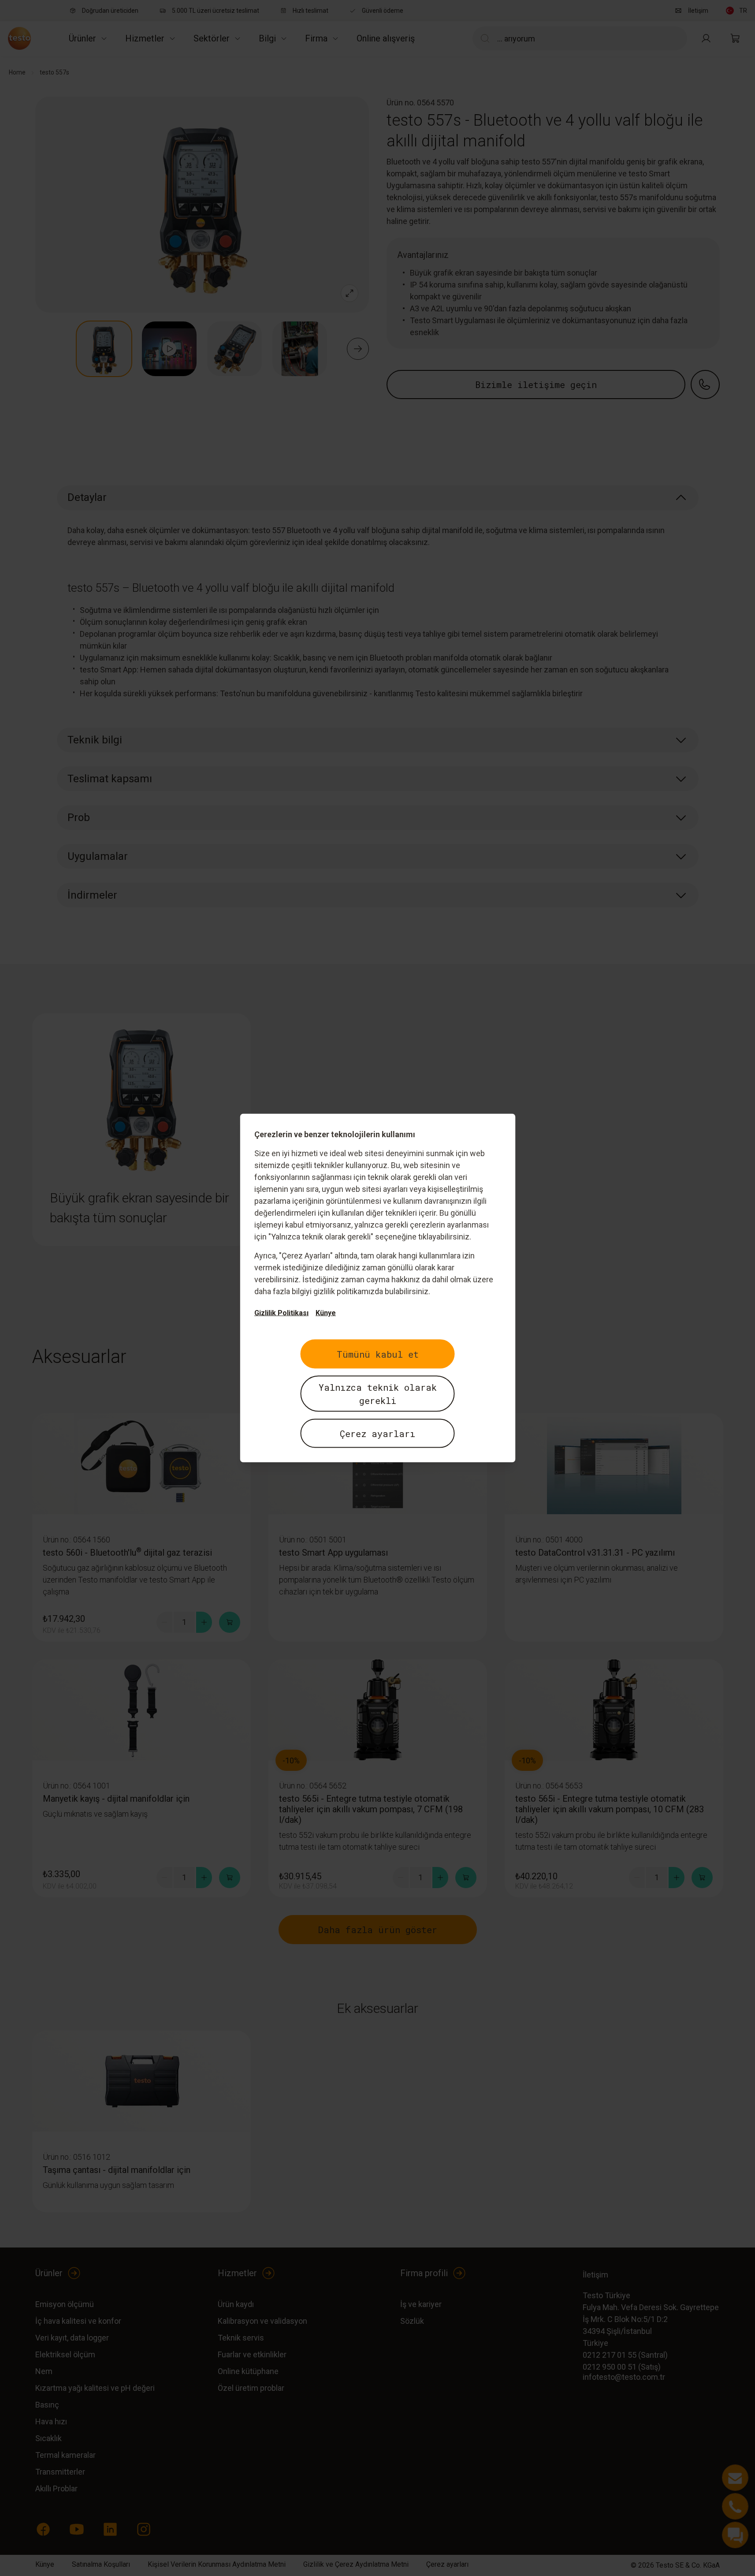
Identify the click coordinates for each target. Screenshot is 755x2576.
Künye (326, 1313)
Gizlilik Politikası (281, 1313)
